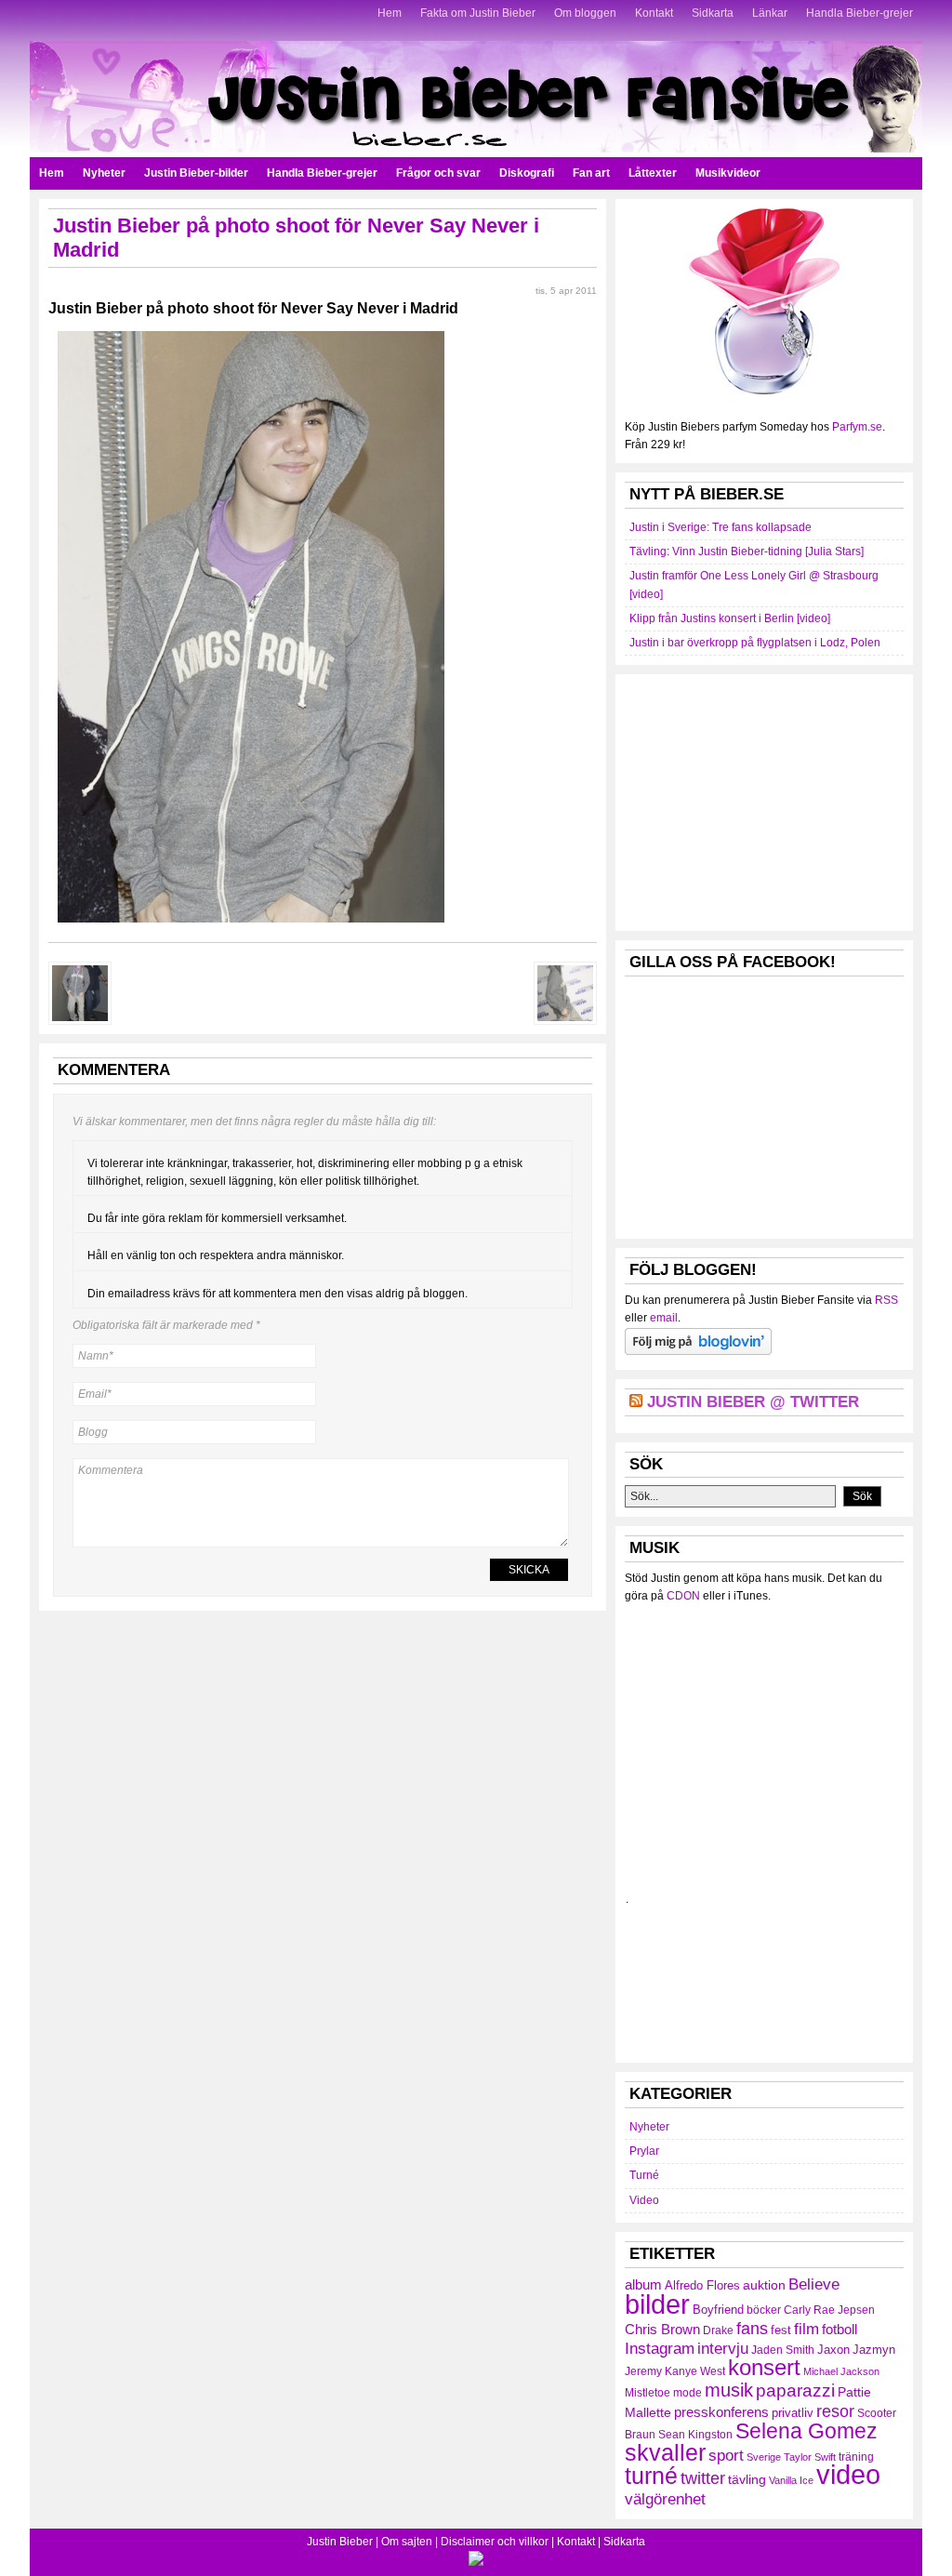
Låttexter (653, 173)
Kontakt (654, 13)
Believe (814, 2284)
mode (688, 2393)
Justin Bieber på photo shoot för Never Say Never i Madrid (253, 308)
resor (835, 2411)
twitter (703, 2478)
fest (781, 2330)
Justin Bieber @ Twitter (753, 1402)
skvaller (665, 2453)
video (848, 2475)
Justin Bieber (340, 2542)
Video (644, 2200)
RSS (886, 1300)
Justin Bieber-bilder (196, 173)
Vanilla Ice (791, 2480)
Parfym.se (857, 427)
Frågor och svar (438, 173)
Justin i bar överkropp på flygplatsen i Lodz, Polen (755, 643)
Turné (644, 2175)
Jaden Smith (783, 2350)
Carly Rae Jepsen (829, 2310)
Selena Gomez (807, 2431)
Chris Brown (662, 2329)
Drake (718, 2330)
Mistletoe (648, 2393)
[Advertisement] (764, 800)
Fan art (591, 173)
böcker (764, 2310)
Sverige (764, 2457)
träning (856, 2457)
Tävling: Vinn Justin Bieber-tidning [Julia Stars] (747, 551)
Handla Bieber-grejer (859, 13)
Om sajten (407, 2542)
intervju (723, 2349)
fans (752, 2328)
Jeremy (643, 2371)
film (807, 2329)
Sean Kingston (695, 2435)
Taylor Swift (810, 2457)
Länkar (770, 13)
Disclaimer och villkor (495, 2542)
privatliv (793, 2413)
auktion (764, 2285)
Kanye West (695, 2371)
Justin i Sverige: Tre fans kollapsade (721, 527)
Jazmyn (874, 2350)
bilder (657, 2304)
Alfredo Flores (702, 2285)
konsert (764, 2368)
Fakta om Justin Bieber (478, 13)
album (643, 2284)
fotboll (840, 2329)
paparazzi (795, 2390)
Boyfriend (718, 2310)
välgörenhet (665, 2499)
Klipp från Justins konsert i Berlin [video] (730, 618)
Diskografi (527, 173)
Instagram (660, 2348)
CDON (683, 1596)
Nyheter (104, 173)
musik (729, 2390)
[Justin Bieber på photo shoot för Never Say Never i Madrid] (251, 928)
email (664, 1318)
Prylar (644, 2151)
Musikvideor (728, 173)
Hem (390, 13)
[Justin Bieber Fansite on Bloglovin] (698, 1351)
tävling (747, 2479)
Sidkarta (713, 13)
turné (651, 2476)
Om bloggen (585, 13)
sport (726, 2456)
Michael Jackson (841, 2371)
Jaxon (833, 2350)
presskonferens (721, 2412)
